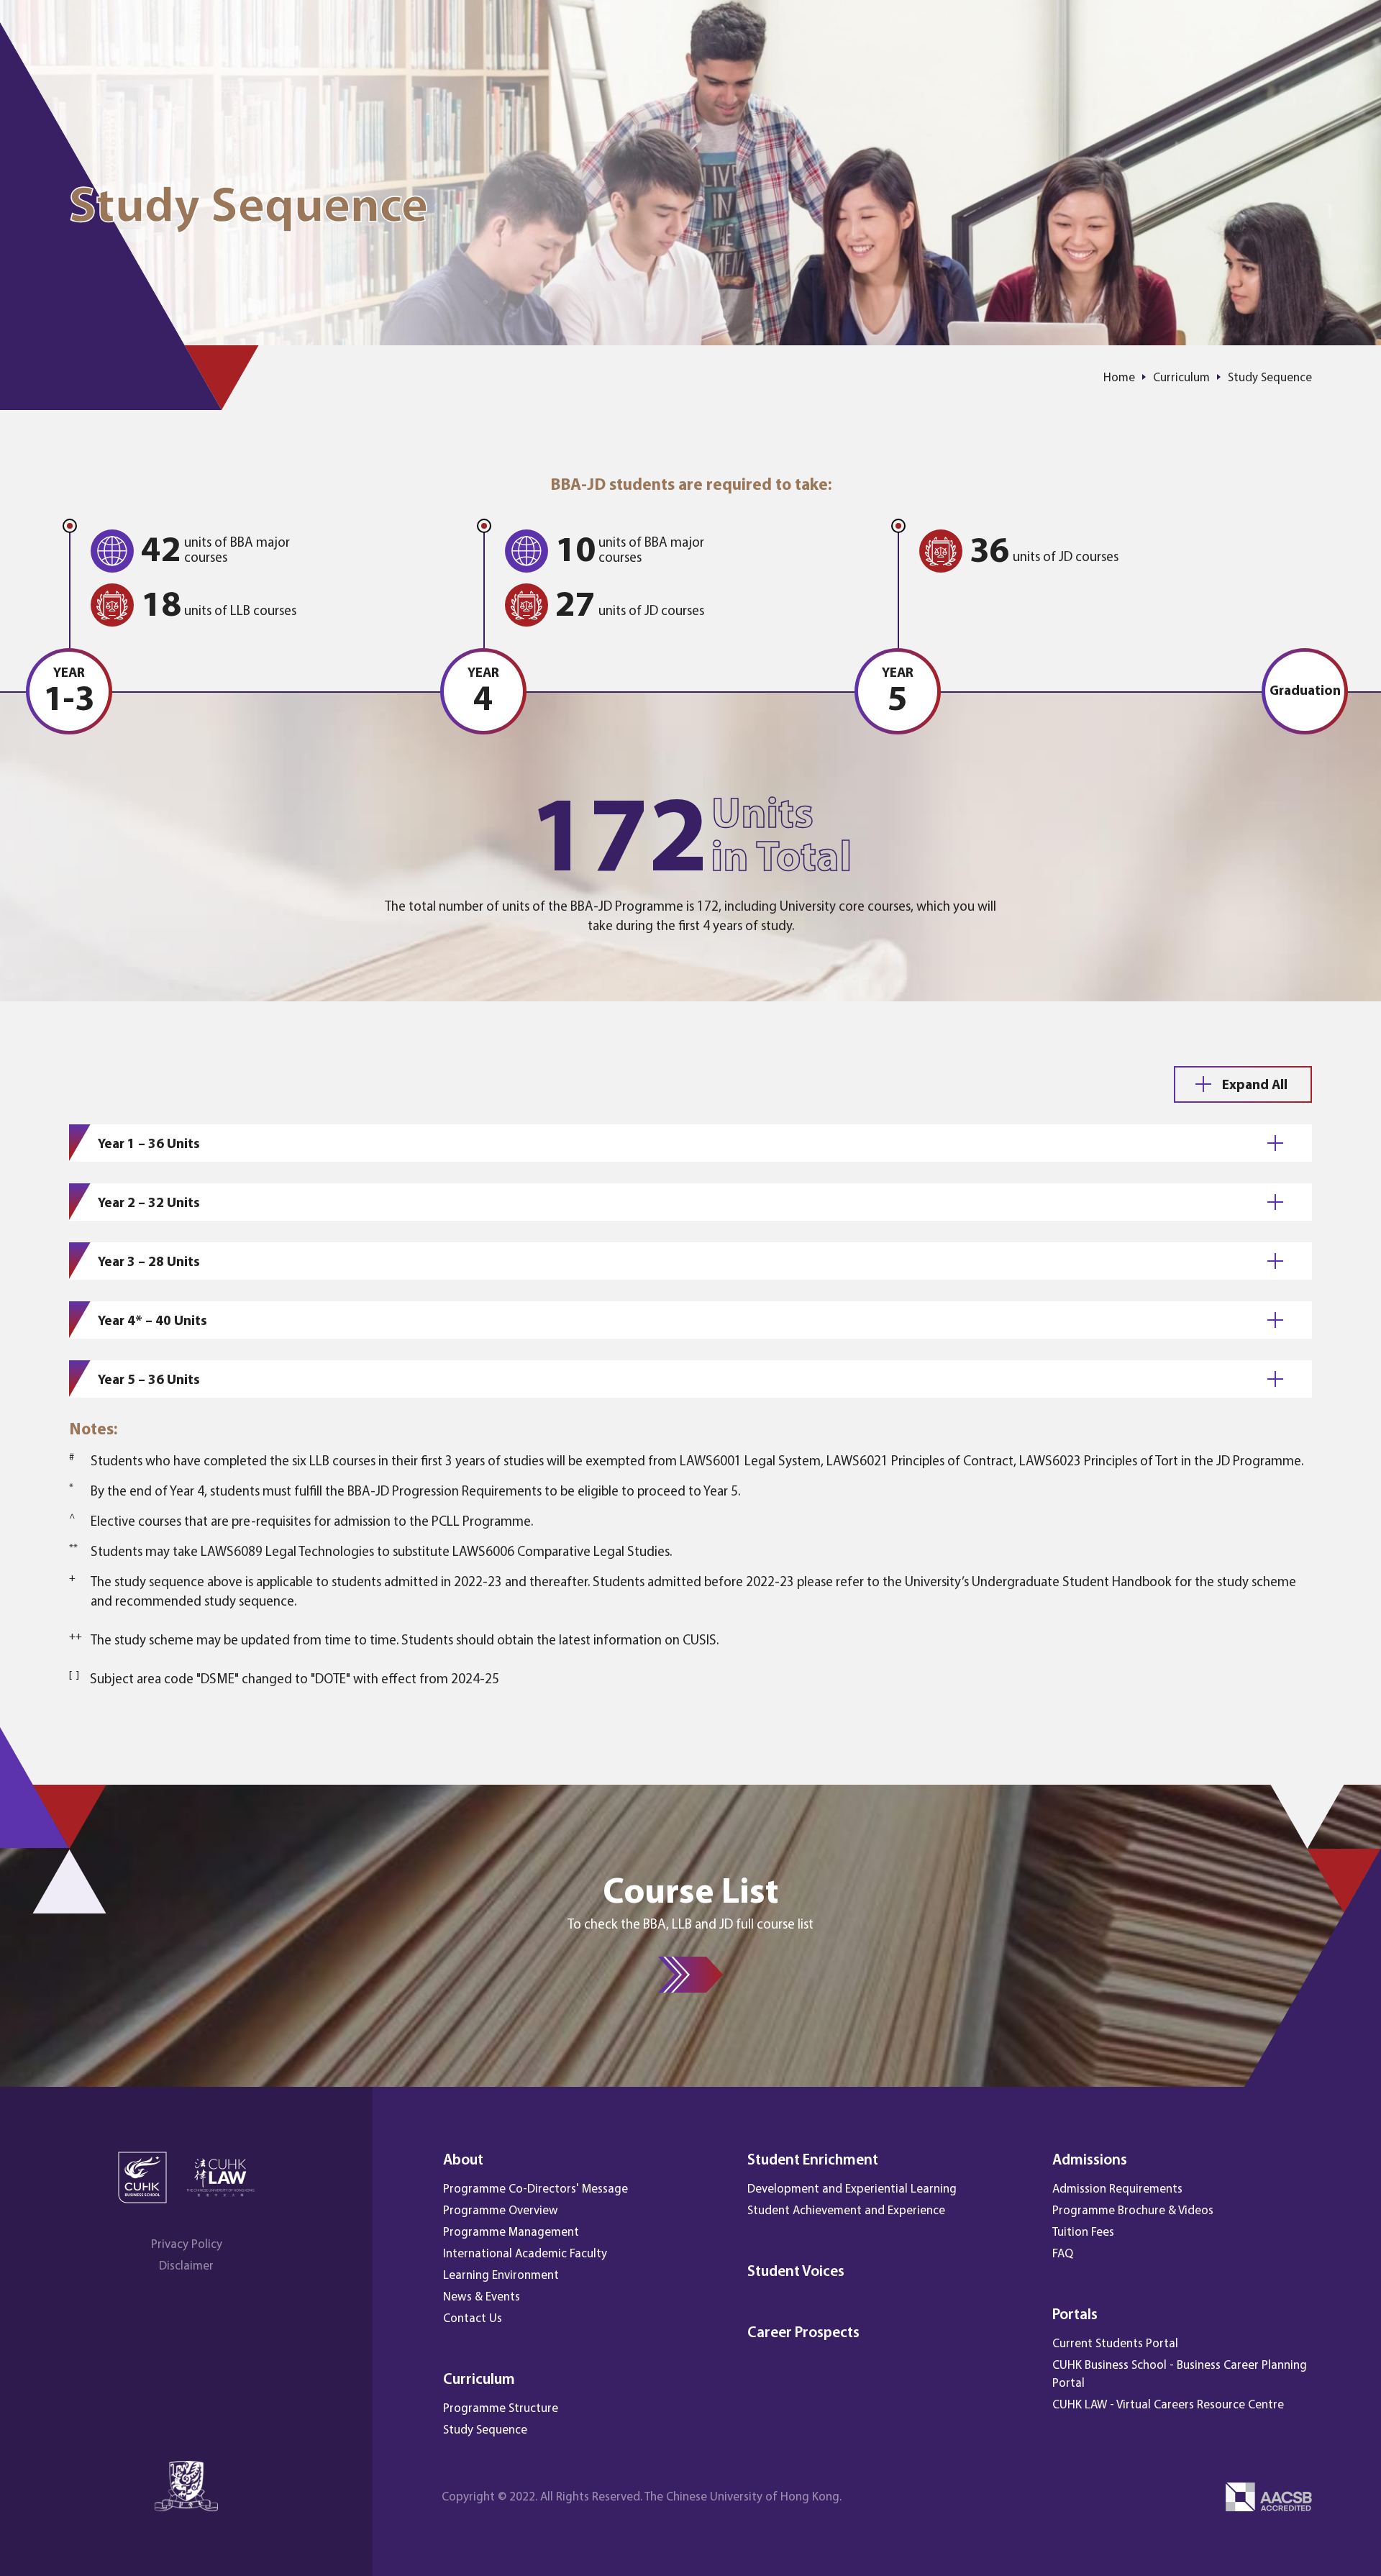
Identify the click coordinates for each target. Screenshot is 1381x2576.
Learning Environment (501, 2276)
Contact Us (473, 2319)
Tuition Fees (1083, 2233)
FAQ (1063, 2254)
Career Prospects (803, 2333)
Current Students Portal (1115, 2344)
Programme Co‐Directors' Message (535, 2189)
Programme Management (511, 2233)
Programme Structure (501, 2409)
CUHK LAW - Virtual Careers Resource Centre (1168, 2405)
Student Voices (796, 2272)
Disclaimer (186, 2266)
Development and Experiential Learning (852, 2189)
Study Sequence (485, 2430)
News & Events (482, 2297)
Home (1119, 378)
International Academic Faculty (525, 2254)
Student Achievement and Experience (846, 2211)
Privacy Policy (187, 2245)
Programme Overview (501, 2211)
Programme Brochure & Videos (1133, 2211)
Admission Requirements (1117, 2189)
